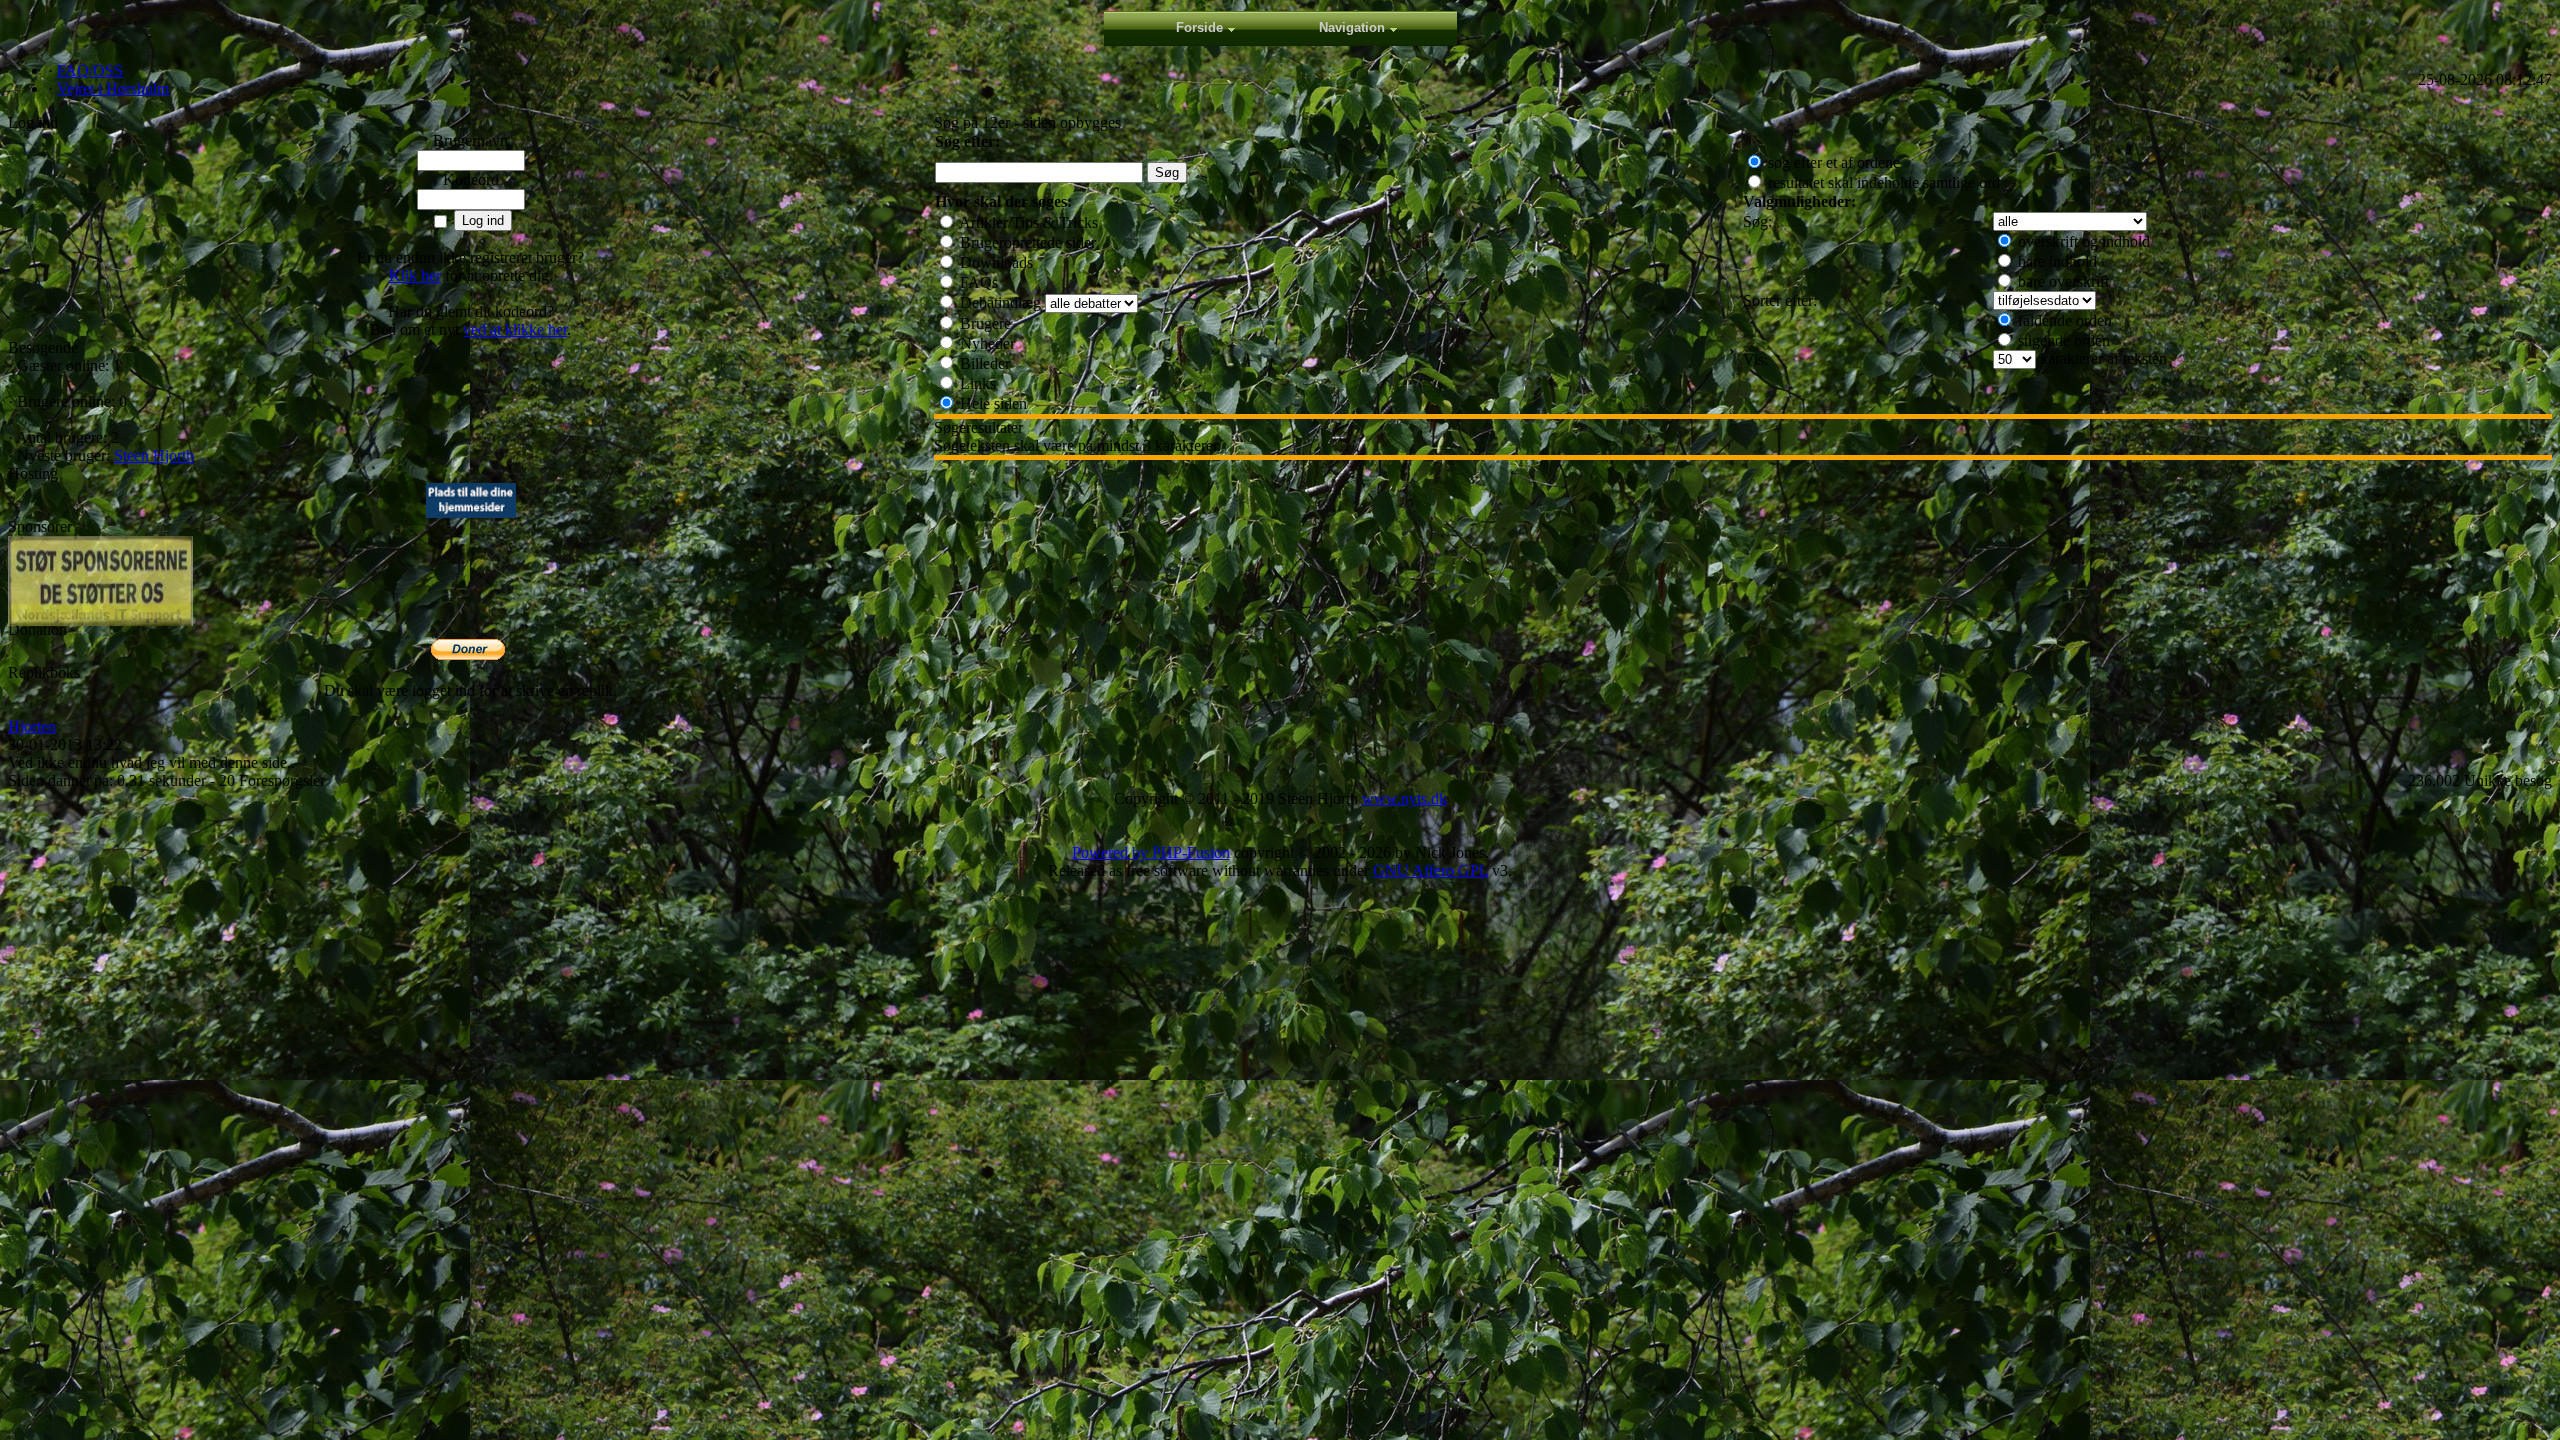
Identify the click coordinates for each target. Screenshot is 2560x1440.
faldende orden (2063, 320)
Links (976, 383)
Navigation (1352, 27)
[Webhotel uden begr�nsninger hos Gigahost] (471, 512)
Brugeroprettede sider (1026, 242)
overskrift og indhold (2082, 241)
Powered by (1112, 852)
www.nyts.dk (1404, 798)
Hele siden (991, 403)
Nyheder (985, 343)
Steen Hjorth (154, 455)
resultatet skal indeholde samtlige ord (1882, 182)
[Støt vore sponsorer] (100, 581)
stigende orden (2062, 340)
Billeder (983, 363)
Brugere (983, 323)
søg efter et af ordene (1832, 162)
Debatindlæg (998, 302)
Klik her (415, 275)
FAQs (977, 282)
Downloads (994, 262)
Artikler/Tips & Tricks (1027, 222)
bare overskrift (2061, 281)
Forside (1199, 27)
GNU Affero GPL (1430, 870)
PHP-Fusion (1191, 852)
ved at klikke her (515, 329)
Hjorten (32, 726)
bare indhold (2055, 261)
